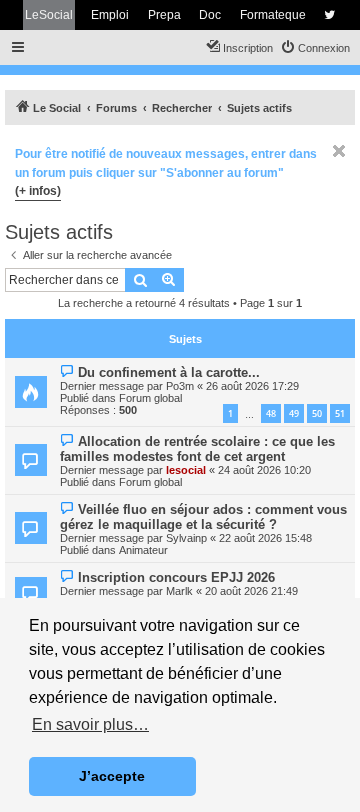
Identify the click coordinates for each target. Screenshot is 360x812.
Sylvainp (186, 538)
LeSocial (49, 15)
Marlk (179, 591)
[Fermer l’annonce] (339, 151)
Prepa (164, 15)
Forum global (150, 398)
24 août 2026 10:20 (264, 470)
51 (340, 413)
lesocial (186, 470)
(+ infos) (38, 191)
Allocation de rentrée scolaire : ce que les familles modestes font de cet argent (197, 449)
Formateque (273, 15)
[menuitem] (315, 48)
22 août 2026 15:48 (265, 538)
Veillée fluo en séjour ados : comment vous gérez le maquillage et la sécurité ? (203, 517)
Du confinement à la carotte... (169, 372)
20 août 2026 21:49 (251, 591)
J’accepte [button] (112, 776)
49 (294, 413)
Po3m (180, 386)
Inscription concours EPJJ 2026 (176, 577)
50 (317, 413)
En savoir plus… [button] (90, 724)
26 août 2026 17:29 (252, 386)
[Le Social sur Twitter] (329, 15)
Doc (210, 15)
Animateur (143, 550)
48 (271, 413)
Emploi (110, 15)
